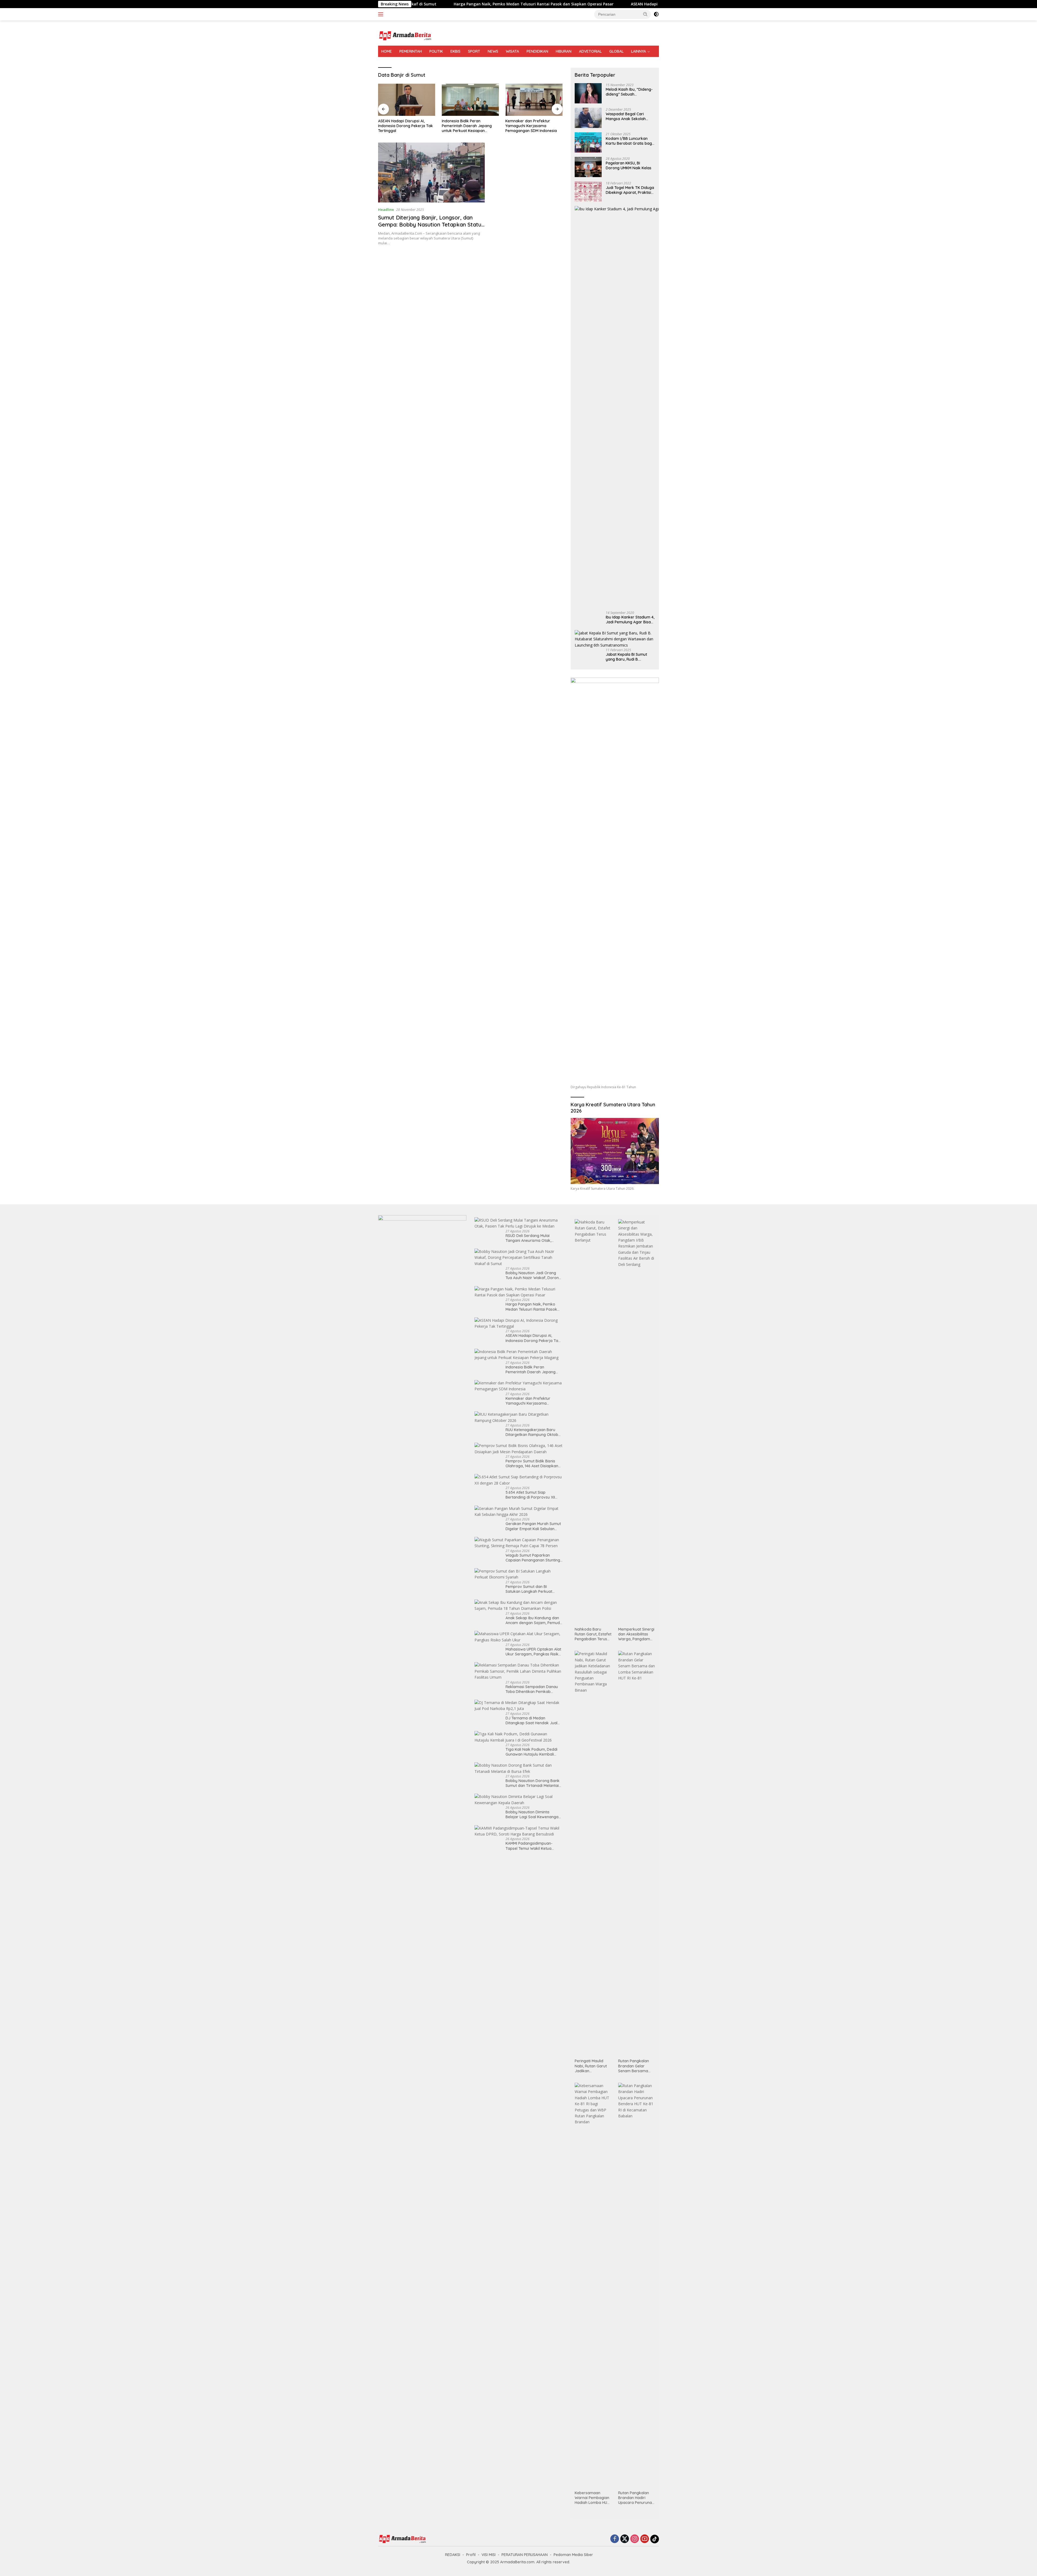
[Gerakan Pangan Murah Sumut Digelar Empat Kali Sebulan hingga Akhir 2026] (519, 1512)
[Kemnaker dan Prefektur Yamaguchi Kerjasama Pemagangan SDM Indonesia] (407, 100)
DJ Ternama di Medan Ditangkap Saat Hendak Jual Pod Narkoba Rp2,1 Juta (531, 1720)
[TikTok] (655, 2539)
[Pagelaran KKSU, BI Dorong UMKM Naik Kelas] (588, 167)
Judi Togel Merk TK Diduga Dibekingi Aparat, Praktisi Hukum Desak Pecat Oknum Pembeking (630, 190)
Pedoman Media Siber (573, 2555)
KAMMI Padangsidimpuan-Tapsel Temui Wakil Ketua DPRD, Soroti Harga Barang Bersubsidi (530, 1846)
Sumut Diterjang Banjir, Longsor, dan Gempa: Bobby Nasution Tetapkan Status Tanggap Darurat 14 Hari (431, 224)
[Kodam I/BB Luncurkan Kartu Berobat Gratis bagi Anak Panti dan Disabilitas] (588, 142)
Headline (386, 209)
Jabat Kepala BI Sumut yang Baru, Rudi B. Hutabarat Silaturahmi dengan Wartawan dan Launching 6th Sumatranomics (627, 657)
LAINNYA (639, 51)
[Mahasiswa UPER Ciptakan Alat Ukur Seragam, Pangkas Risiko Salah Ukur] (519, 1637)
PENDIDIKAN (537, 51)
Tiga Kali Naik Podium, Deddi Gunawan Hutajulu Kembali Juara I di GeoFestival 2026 (531, 1752)
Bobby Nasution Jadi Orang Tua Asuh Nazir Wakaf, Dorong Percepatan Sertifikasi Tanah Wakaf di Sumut (533, 1275)
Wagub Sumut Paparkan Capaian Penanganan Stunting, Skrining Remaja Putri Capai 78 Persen (533, 1558)
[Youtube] (645, 2539)
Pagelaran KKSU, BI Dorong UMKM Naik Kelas (629, 165)
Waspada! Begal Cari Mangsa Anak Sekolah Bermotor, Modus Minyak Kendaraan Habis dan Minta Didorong (628, 116)
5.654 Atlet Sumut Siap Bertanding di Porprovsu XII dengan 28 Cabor (530, 1495)
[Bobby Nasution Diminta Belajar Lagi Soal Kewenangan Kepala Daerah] (519, 1800)
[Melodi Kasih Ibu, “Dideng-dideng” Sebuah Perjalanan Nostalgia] (588, 93)
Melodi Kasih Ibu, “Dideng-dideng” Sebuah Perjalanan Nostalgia (629, 92)
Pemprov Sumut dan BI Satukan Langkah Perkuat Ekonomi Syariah (529, 1589)
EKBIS (455, 51)
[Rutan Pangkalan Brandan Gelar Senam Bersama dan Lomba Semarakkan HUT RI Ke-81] (637, 1853)
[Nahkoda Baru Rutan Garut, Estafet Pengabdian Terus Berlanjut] (593, 1422)
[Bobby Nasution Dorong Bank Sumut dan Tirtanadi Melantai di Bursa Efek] (519, 1768)
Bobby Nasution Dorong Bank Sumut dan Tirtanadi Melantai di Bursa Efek (533, 1783)
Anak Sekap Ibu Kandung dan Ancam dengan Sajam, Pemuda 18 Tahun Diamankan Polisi (534, 1620)
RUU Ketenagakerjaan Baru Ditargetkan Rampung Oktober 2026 (470, 126)
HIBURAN (564, 51)
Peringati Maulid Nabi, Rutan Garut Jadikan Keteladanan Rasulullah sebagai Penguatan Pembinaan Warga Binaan (592, 2066)
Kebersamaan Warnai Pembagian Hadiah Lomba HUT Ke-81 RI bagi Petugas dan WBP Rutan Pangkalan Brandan (592, 2498)
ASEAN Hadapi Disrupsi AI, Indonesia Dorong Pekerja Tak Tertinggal (533, 1338)
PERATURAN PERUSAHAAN (525, 2555)
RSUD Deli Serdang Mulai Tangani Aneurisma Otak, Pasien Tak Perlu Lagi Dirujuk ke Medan (531, 1238)
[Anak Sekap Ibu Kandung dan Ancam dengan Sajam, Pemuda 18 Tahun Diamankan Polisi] (519, 1606)
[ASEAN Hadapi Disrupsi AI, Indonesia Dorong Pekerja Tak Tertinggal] (519, 1324)
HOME (387, 51)
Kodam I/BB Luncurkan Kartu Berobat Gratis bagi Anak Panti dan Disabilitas (629, 141)
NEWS (493, 51)
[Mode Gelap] (656, 14)
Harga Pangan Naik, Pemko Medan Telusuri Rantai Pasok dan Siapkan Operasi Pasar (531, 1307)
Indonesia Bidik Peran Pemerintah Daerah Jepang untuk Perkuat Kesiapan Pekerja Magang (554, 4)
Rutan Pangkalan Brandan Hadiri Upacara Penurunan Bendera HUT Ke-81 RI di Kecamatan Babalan (636, 2498)
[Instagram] (635, 2539)
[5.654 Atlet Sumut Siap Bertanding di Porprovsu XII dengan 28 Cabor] (519, 1480)
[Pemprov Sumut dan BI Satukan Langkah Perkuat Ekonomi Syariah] (519, 1574)
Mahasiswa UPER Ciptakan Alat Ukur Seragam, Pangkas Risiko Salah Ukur (533, 1652)
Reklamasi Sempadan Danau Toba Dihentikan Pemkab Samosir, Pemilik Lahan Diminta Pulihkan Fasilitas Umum (534, 1689)
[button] (645, 14)
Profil (471, 2555)
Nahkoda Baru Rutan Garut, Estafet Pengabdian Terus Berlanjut (593, 1634)
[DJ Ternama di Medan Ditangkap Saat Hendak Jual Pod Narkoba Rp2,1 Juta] (519, 1706)
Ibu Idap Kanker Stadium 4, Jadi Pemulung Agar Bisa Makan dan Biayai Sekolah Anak (630, 620)
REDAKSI (453, 2555)
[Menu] (382, 14)
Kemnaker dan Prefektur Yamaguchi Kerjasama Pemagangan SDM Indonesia (404, 126)
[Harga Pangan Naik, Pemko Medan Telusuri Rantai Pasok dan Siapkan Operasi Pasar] (519, 1292)
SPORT (474, 51)
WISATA (512, 51)
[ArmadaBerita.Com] (405, 35)
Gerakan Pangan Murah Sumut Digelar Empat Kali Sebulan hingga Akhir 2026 (533, 1526)
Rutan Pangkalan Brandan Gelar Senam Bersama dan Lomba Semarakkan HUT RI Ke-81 (636, 2066)
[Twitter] (625, 2539)
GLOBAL (616, 51)
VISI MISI (489, 2555)
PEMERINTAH (411, 51)
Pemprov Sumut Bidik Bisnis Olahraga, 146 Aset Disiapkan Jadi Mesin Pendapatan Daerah (534, 126)
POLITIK (436, 51)
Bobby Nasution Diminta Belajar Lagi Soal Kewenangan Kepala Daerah (533, 1814)
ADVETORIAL (590, 51)
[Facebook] (615, 2539)
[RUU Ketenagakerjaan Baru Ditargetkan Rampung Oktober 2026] (470, 100)
